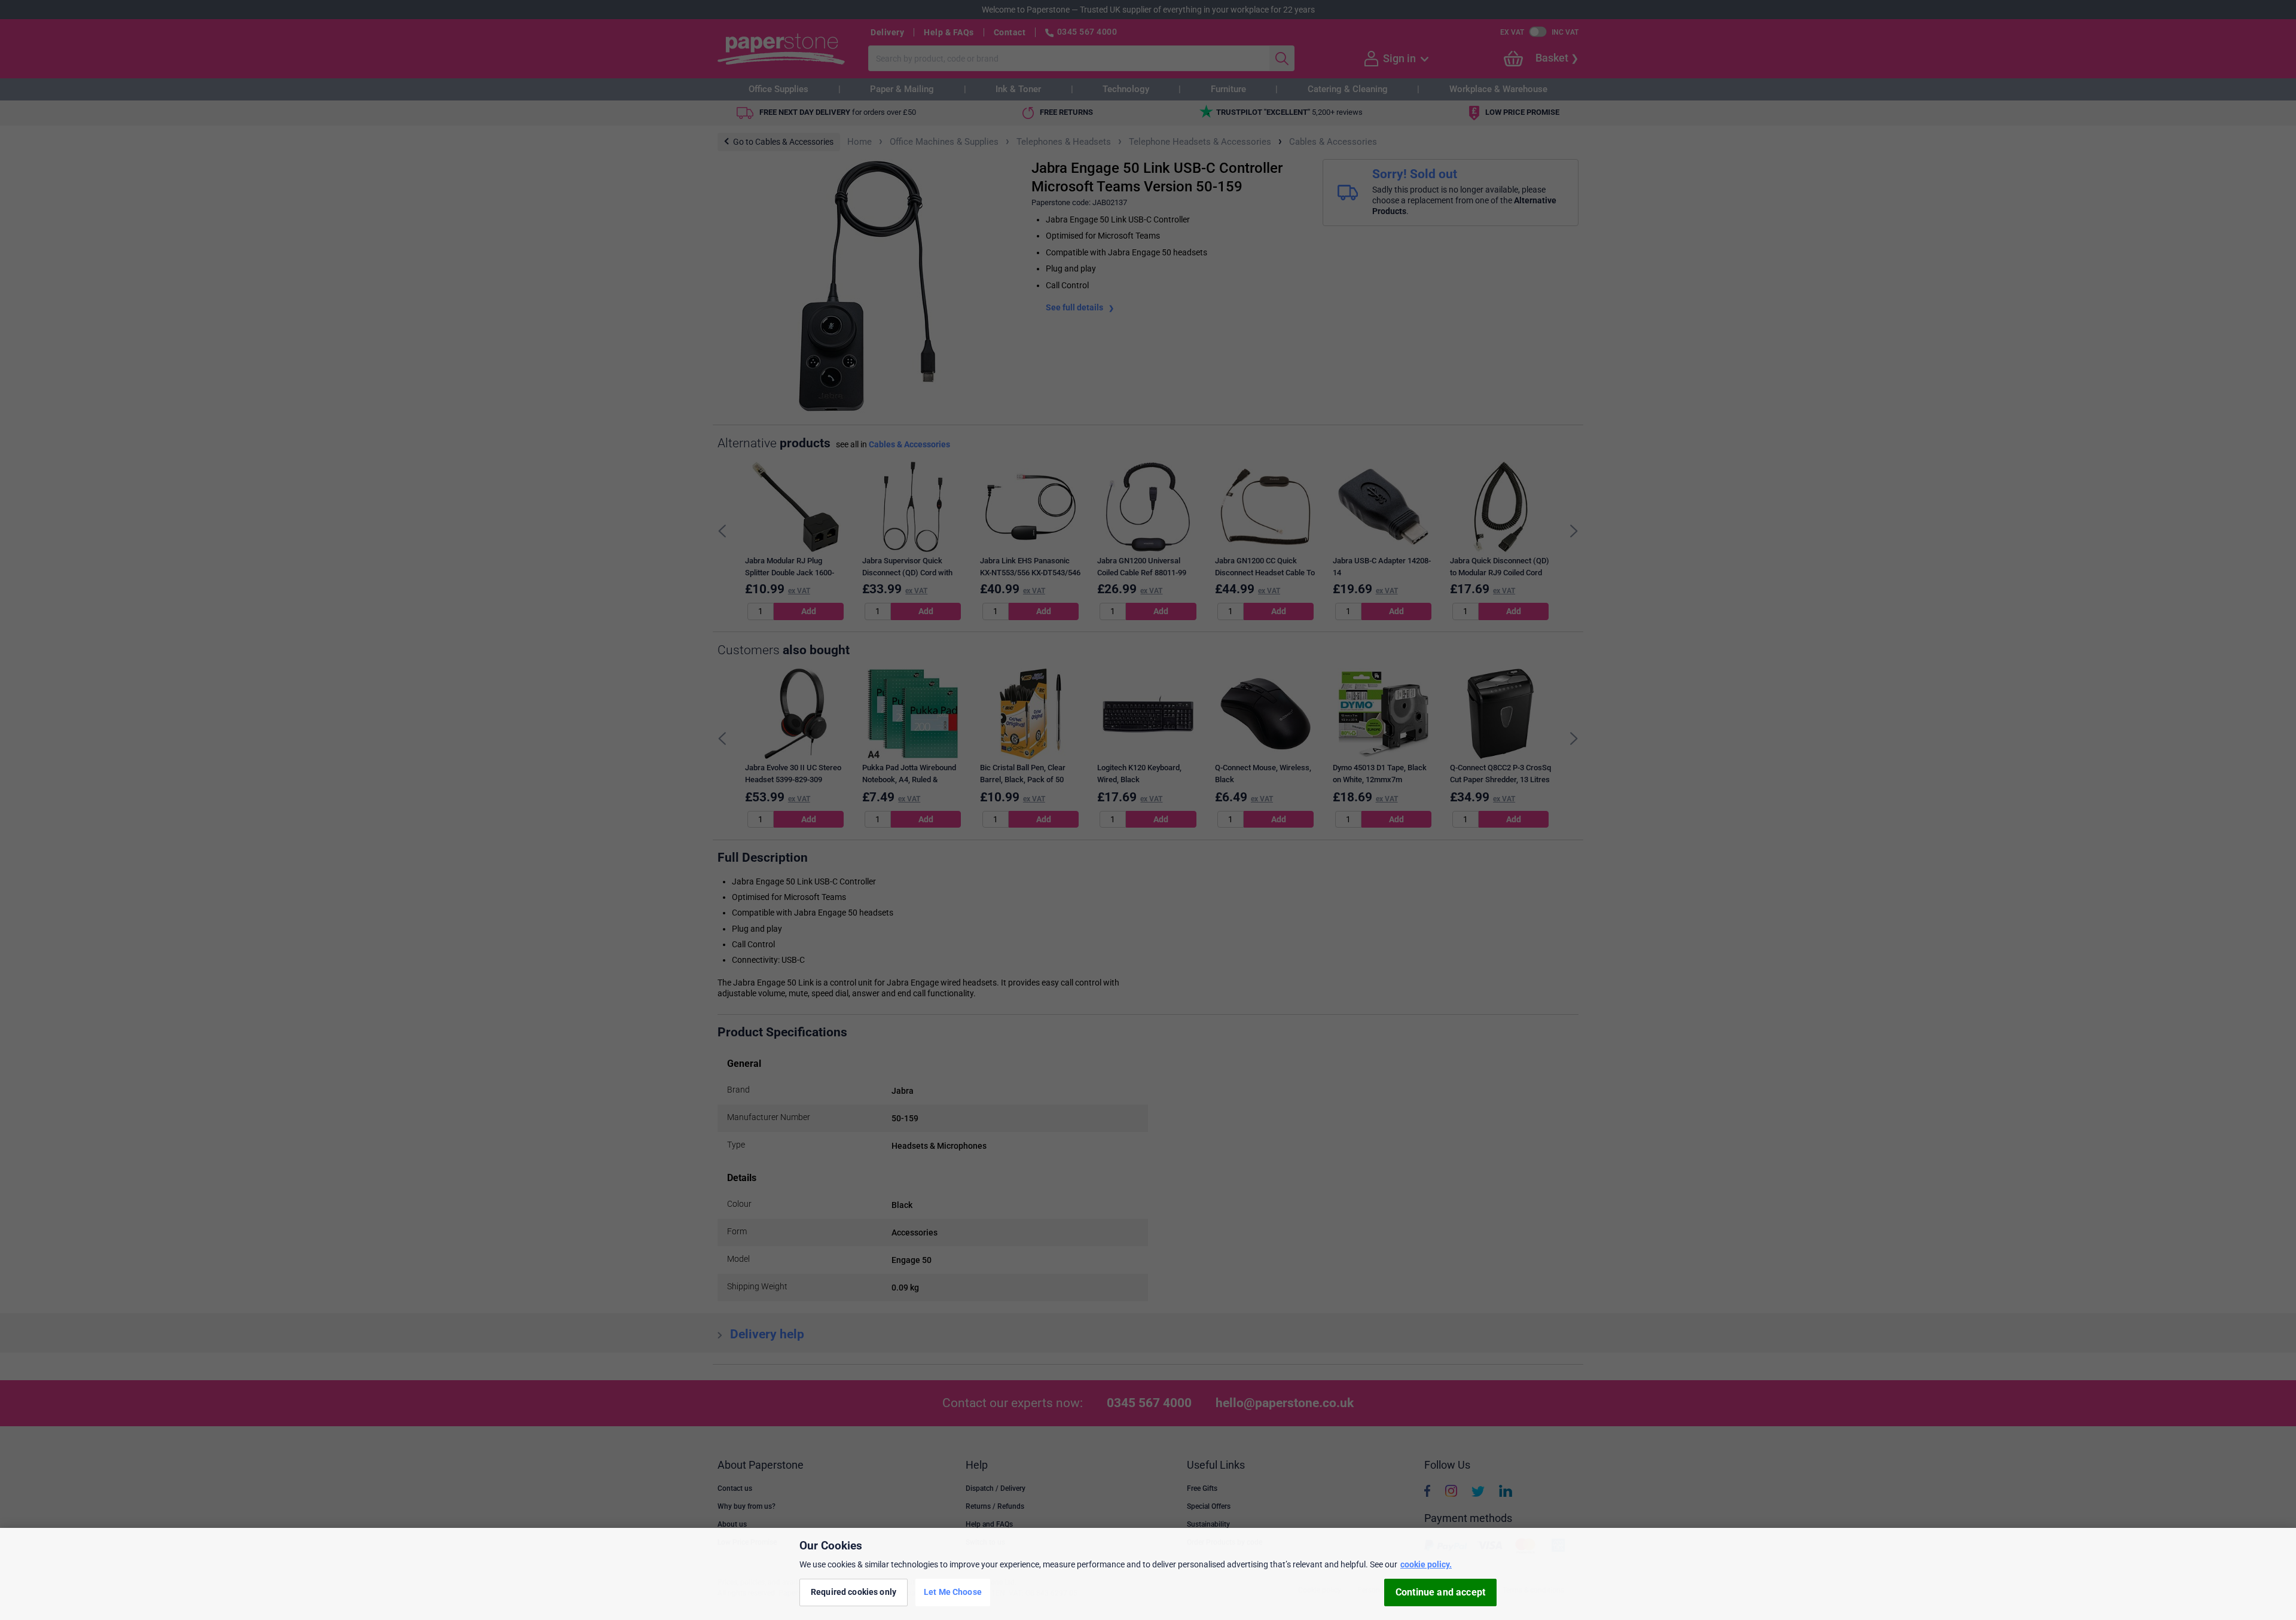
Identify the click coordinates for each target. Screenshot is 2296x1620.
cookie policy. (1426, 1564)
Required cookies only (854, 1592)
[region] (1148, 1574)
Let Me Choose (953, 1592)
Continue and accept (1440, 1592)
